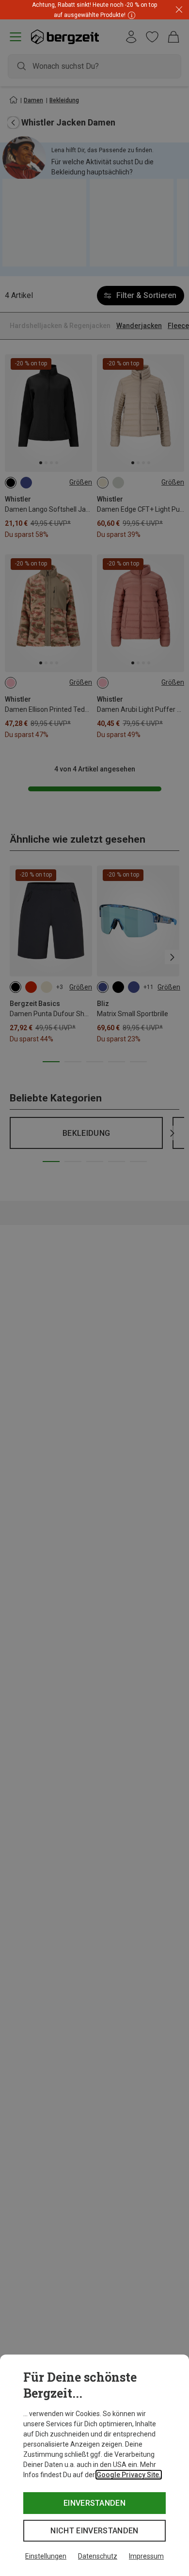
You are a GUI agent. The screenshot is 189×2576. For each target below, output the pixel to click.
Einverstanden (94, 2503)
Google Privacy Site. (129, 2475)
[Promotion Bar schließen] (179, 10)
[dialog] (94, 2465)
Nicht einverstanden (94, 2531)
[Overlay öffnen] (130, 15)
